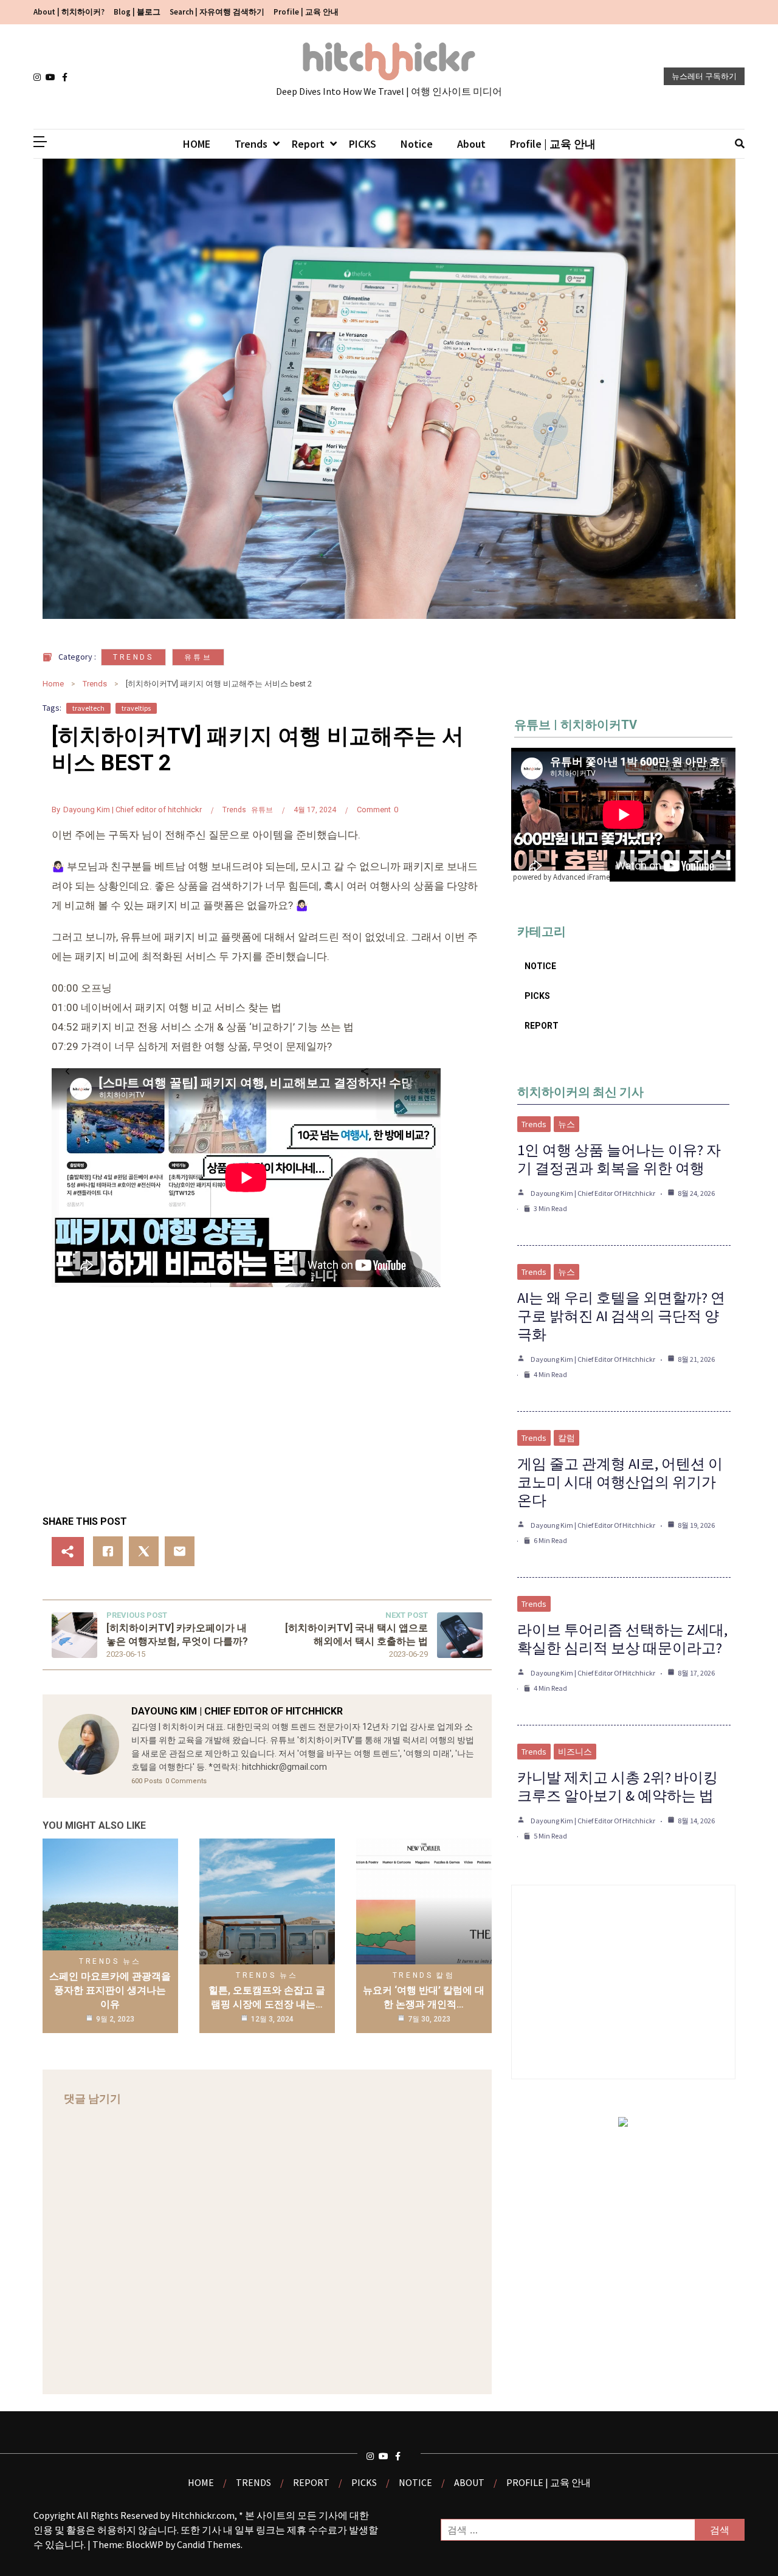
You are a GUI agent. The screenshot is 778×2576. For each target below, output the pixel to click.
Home (53, 684)
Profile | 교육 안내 (306, 12)
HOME (197, 144)
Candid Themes (209, 2544)
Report (308, 144)
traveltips (136, 708)
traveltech (88, 708)
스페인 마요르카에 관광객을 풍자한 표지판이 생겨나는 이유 (110, 1991)
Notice (417, 144)
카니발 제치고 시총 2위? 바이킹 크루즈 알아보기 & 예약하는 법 (618, 1787)
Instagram (40, 77)
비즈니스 (575, 1752)
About (471, 144)
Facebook (68, 77)
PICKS (363, 144)
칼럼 (445, 1975)
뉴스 (132, 1961)
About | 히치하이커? (69, 12)
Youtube (52, 77)
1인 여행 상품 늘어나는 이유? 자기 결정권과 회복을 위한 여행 (619, 1159)
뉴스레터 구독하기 (704, 76)
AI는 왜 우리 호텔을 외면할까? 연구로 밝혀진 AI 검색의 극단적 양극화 (621, 1316)
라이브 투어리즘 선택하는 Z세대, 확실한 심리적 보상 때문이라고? (622, 1639)
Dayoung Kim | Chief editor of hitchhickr (133, 810)
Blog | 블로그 (137, 12)
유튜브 (198, 657)
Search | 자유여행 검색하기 (217, 12)
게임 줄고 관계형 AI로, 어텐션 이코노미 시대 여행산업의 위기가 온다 (620, 1482)
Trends (251, 144)
